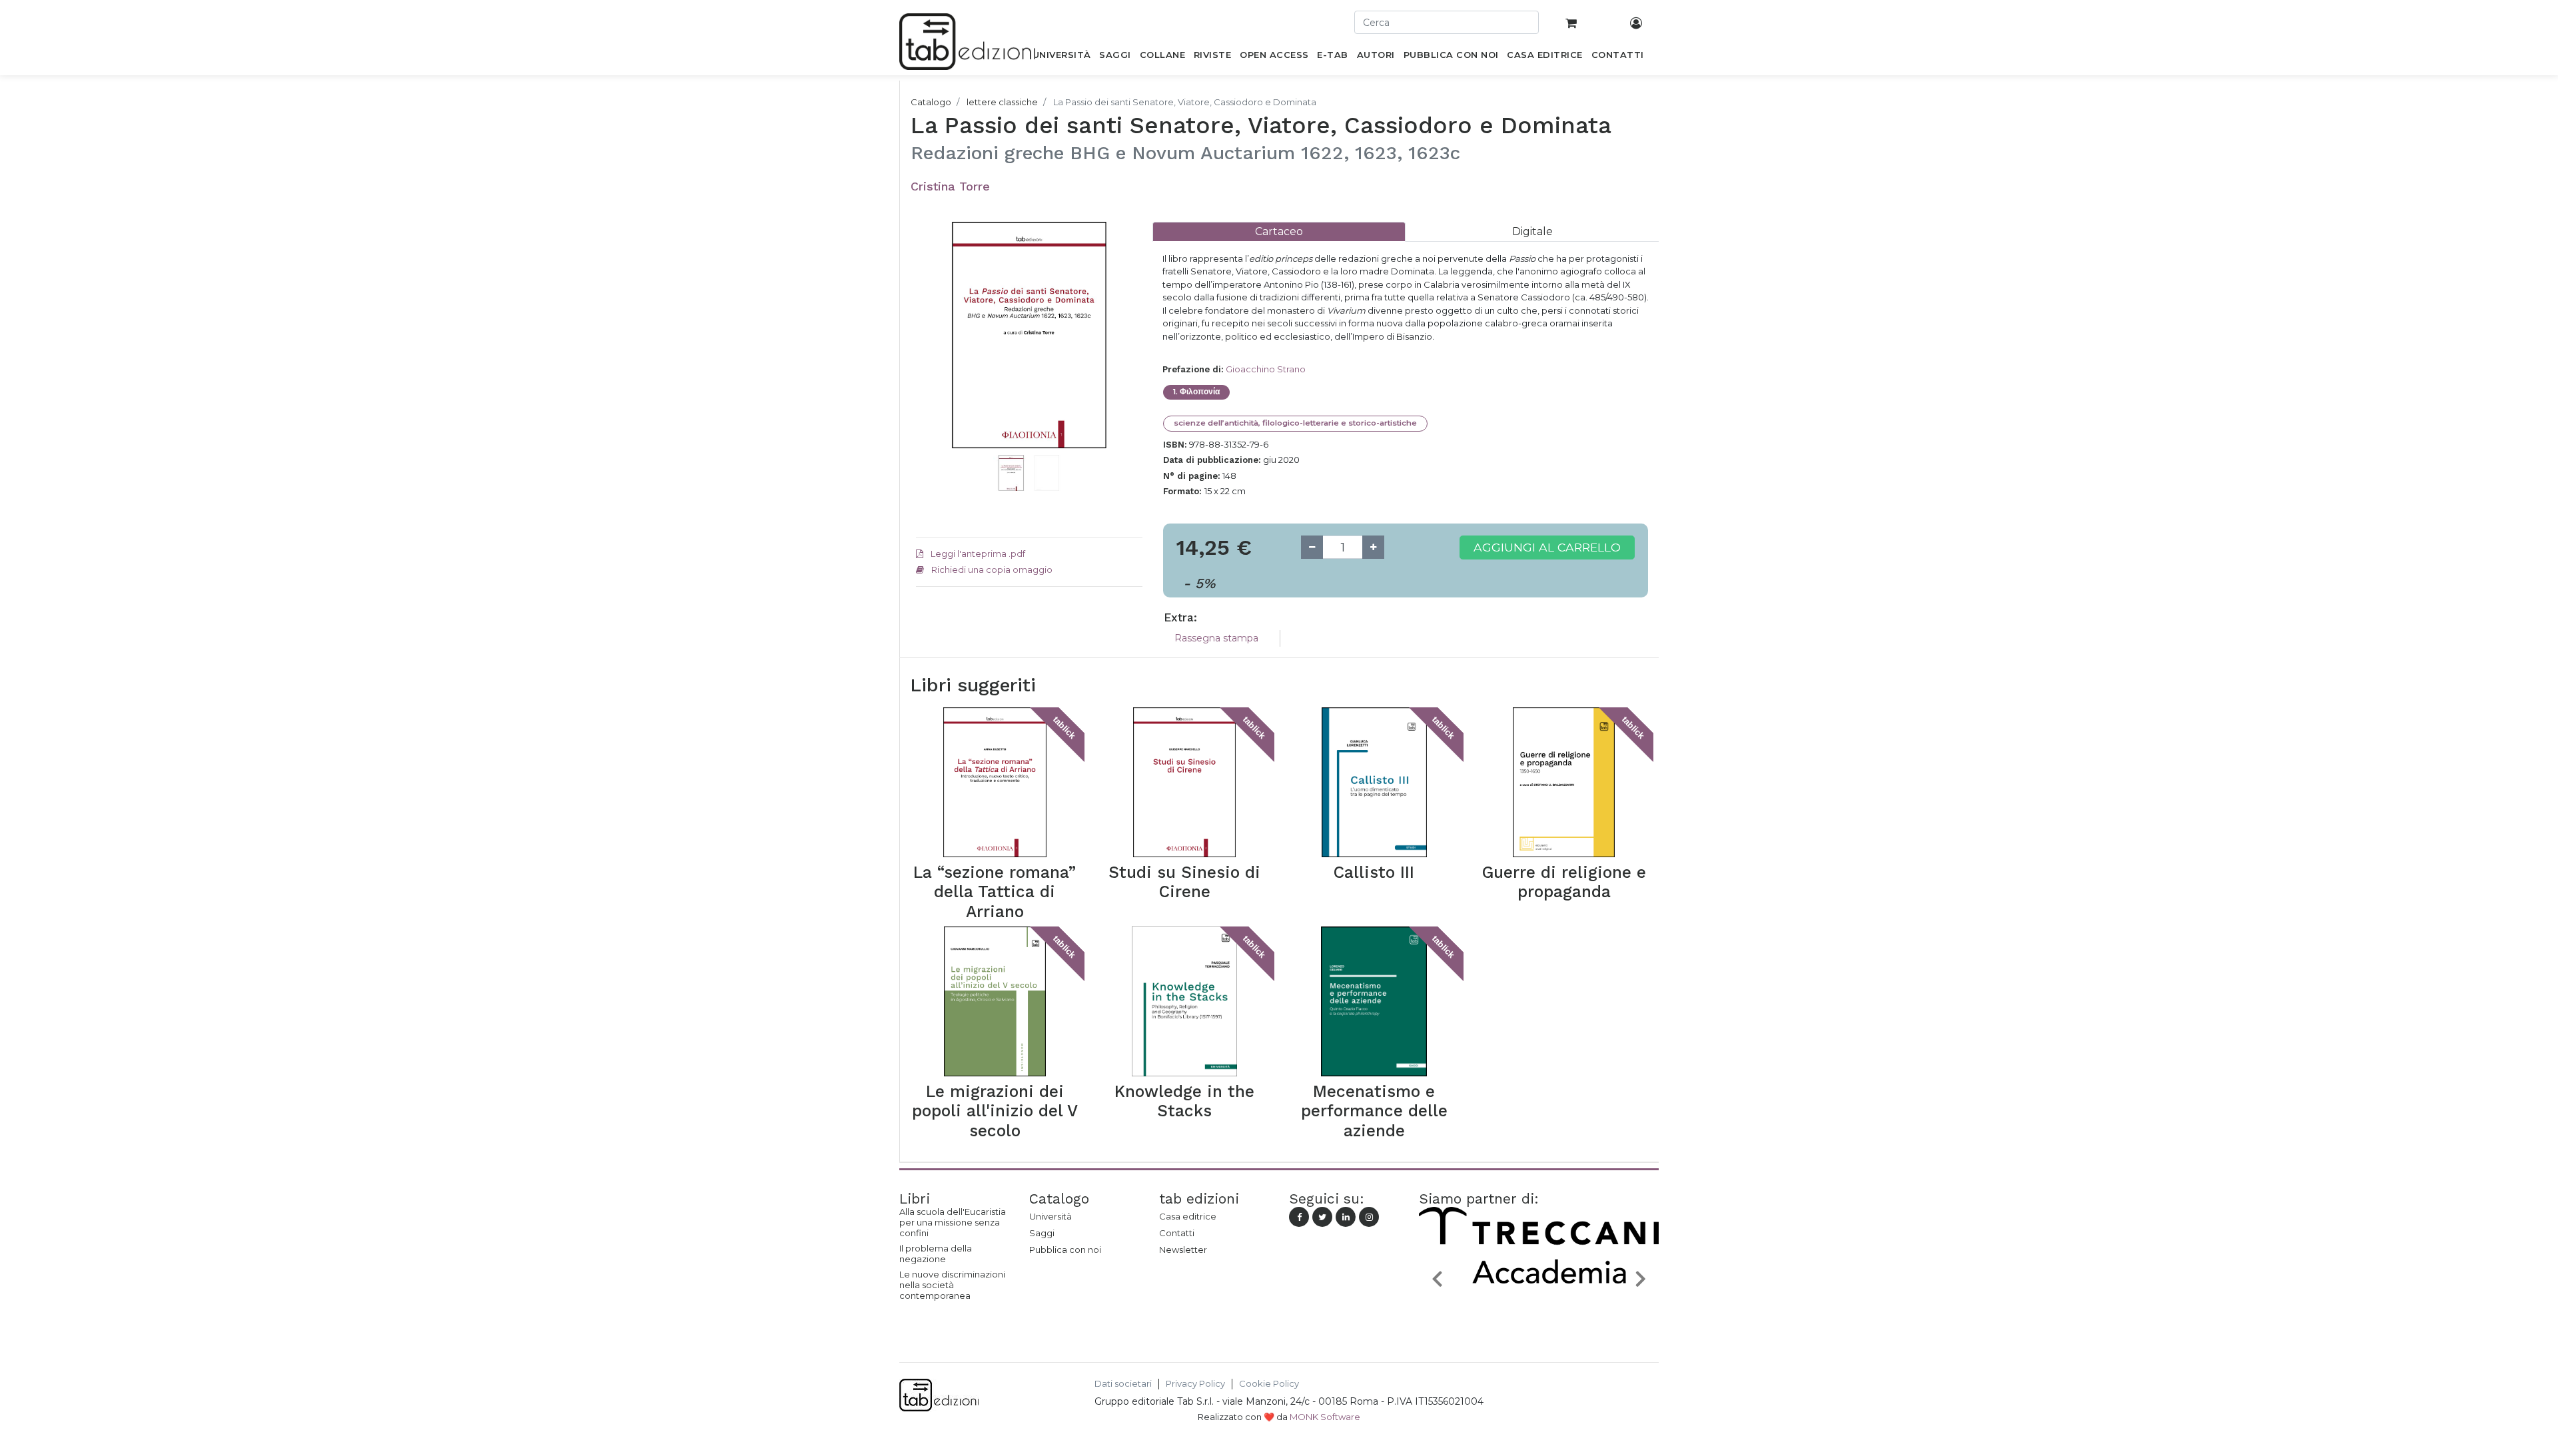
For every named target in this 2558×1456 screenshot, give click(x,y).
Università (1051, 1216)
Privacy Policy (1195, 1384)
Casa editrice (1188, 1216)
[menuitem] (1062, 57)
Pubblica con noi (1065, 1250)
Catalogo (931, 102)
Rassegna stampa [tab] (1216, 638)
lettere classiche (1002, 102)
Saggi (1042, 1233)
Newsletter (1183, 1250)
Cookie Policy (1269, 1384)
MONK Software (1325, 1417)
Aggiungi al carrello (1547, 547)
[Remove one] (1312, 547)
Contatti (1177, 1233)
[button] (933, 355)
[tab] (1279, 231)
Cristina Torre (950, 186)
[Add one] (1373, 547)
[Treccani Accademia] (1511, 1309)
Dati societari (1123, 1384)
